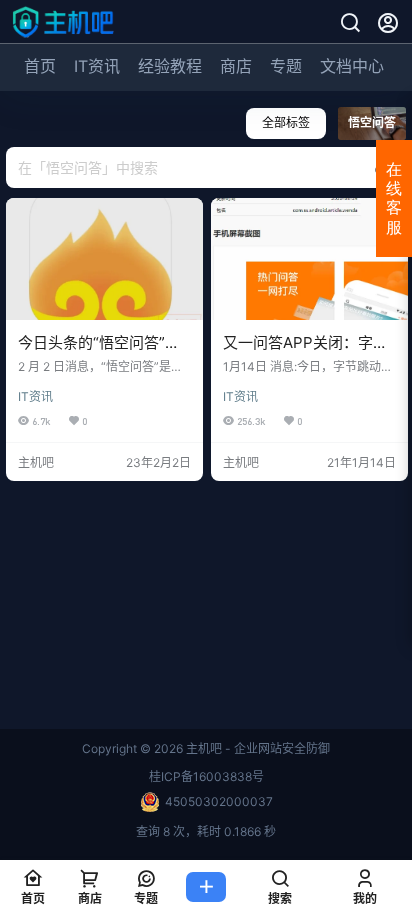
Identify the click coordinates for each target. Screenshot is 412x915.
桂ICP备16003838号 (206, 776)
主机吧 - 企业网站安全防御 (256, 748)
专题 (286, 66)
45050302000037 (219, 801)
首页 (40, 66)
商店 (236, 66)
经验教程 (170, 66)
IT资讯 (97, 66)
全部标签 (286, 122)
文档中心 (352, 66)
